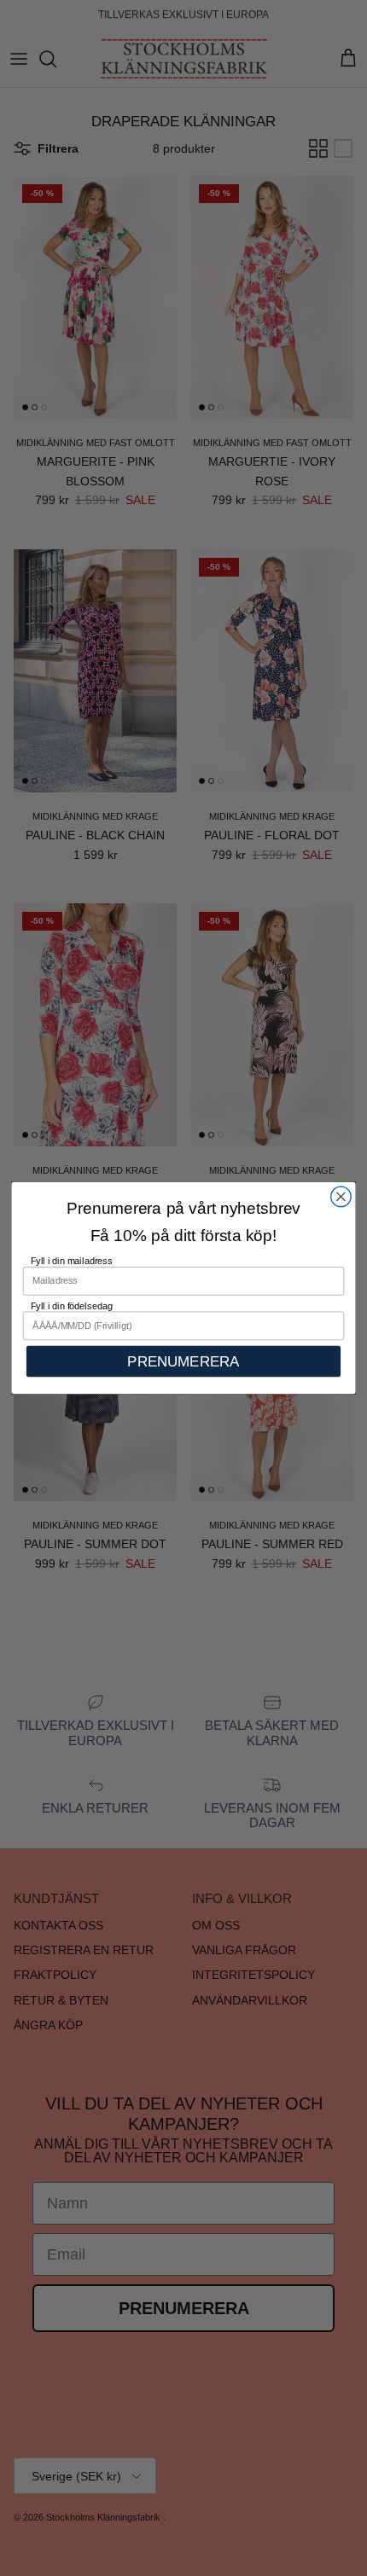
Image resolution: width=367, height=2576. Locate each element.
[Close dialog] (341, 1197)
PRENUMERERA (183, 1361)
